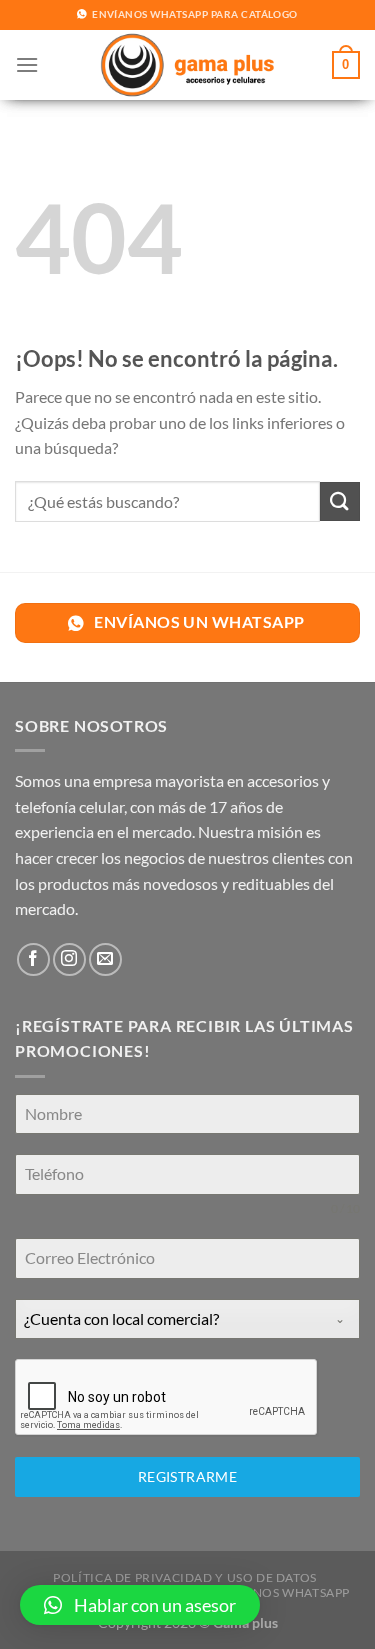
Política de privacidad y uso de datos (185, 1577)
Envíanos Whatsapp (282, 1592)
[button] (140, 1605)
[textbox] (168, 1319)
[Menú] (27, 64)
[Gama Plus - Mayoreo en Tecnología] (188, 65)
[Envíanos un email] (105, 959)
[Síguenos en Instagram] (69, 959)
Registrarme (188, 1476)
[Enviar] (340, 501)
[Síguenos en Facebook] (33, 959)
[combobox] (187, 1319)
